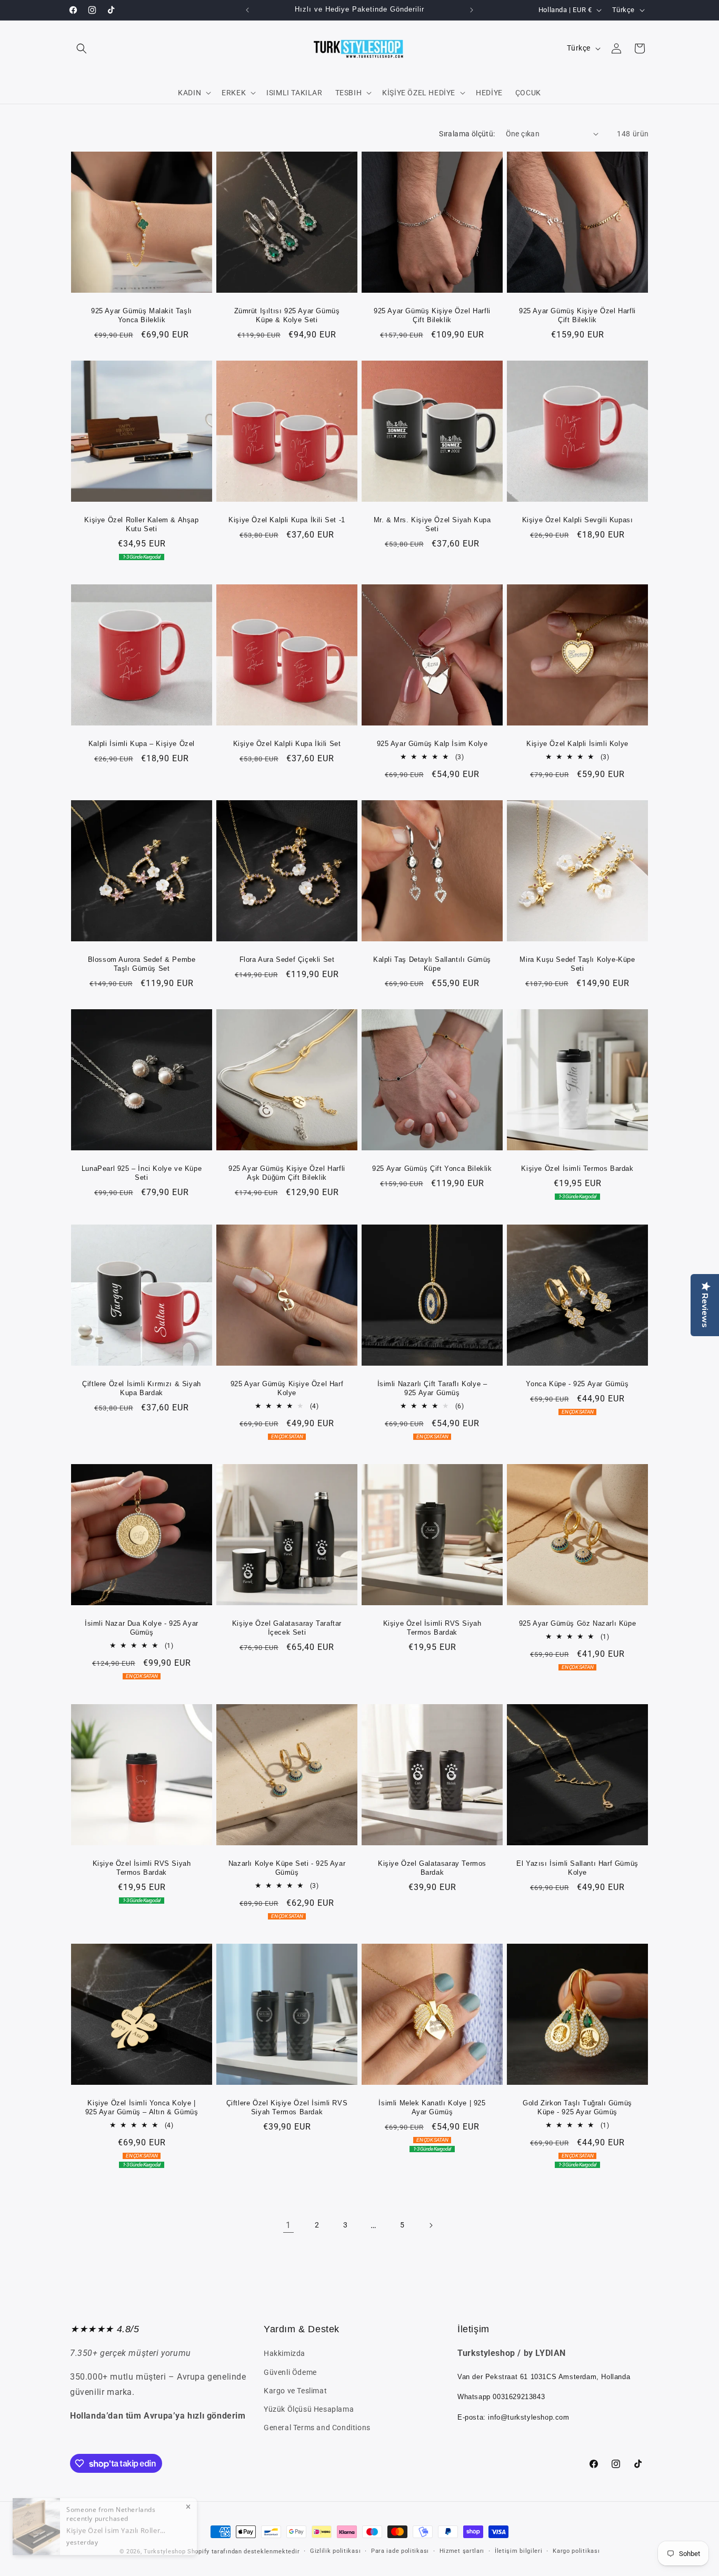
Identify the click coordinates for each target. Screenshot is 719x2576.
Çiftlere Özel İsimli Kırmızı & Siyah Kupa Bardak (142, 1388)
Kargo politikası (576, 2551)
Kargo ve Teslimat (295, 2391)
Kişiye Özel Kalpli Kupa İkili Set (287, 744)
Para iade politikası (400, 2551)
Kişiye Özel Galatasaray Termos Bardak (432, 1868)
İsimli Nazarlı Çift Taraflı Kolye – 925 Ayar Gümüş (432, 1388)
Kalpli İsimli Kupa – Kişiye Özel (142, 744)
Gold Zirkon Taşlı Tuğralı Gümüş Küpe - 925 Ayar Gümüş (577, 2107)
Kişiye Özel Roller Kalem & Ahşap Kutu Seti (141, 524)
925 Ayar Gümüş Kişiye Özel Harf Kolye (287, 1388)
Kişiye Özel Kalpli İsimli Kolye (577, 744)
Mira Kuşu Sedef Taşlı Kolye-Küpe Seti (577, 964)
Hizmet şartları (462, 2551)
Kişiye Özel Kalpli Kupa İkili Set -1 (287, 520)
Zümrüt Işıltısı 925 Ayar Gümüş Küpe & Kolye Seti (287, 315)
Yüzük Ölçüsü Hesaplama (309, 2409)
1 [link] (288, 2225)
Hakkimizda (284, 2353)
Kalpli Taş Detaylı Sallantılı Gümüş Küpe (432, 964)
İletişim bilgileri (519, 2551)
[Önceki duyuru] (247, 10)
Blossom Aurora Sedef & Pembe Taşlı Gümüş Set (142, 964)
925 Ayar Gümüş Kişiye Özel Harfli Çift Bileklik (432, 315)
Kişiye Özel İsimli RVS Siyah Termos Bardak (432, 1628)
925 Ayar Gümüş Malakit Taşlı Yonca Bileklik (142, 315)
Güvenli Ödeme (290, 2372)
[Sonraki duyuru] (472, 10)
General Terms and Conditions (317, 2428)
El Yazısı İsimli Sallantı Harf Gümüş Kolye (577, 1868)
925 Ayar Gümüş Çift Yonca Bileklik (432, 1168)
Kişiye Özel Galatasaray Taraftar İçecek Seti (287, 1628)
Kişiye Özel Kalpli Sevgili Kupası (578, 520)
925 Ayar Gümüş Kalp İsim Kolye (432, 744)
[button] (82, 48)
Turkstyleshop (164, 2552)
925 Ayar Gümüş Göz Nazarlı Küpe (578, 1623)
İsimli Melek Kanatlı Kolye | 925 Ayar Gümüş (432, 2107)
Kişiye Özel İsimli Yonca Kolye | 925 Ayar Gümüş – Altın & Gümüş (142, 2107)
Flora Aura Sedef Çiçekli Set (287, 959)
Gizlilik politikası (335, 2551)
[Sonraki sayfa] (431, 2225)
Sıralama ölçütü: (467, 134)
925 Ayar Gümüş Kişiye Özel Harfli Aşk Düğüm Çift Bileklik (287, 1173)
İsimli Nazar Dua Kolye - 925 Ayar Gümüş (142, 1628)
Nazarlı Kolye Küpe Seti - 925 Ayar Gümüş (287, 1868)
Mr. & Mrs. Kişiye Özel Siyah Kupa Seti (432, 524)
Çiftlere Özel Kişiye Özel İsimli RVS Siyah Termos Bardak (287, 2107)
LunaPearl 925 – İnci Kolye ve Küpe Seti (142, 1173)
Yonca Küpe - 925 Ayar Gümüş (577, 1384)
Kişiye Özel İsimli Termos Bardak (577, 1168)
